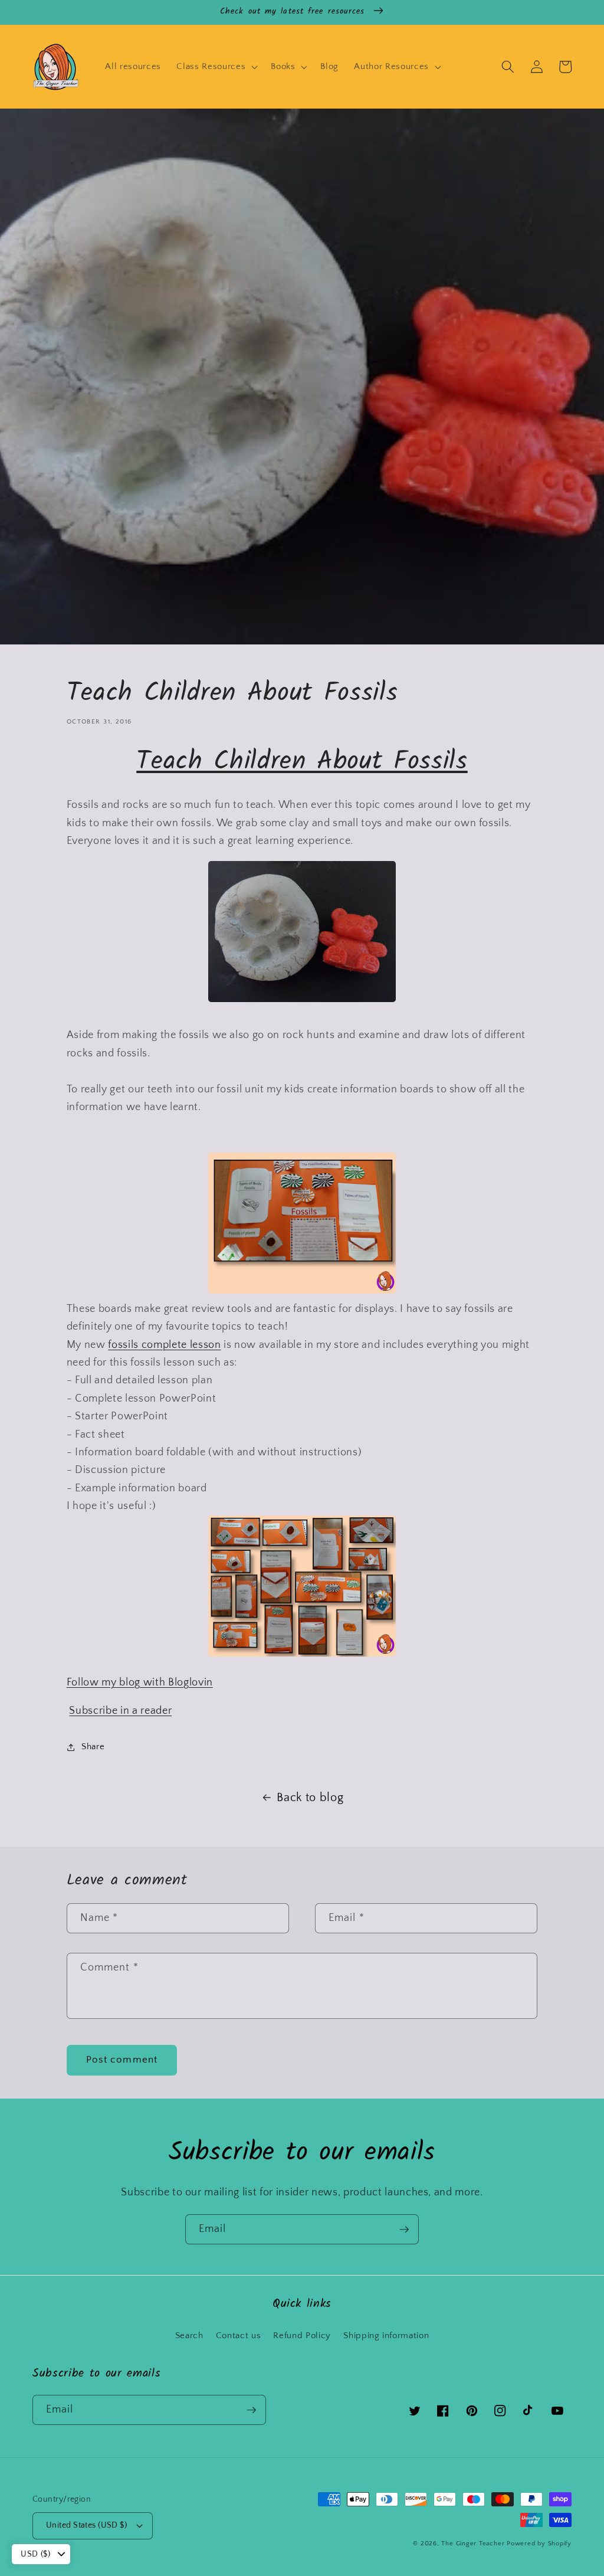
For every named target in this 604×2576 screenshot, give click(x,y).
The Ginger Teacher (473, 2544)
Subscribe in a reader (120, 1711)
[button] (216, 67)
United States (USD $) (86, 2525)
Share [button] (93, 1747)
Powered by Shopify (539, 2544)
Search (189, 2336)
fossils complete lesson (164, 1345)
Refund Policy (302, 2336)
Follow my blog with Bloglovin (140, 1683)
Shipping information (386, 2336)
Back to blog (310, 1798)
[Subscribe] (404, 2230)
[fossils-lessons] (302, 1291)
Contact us (239, 2336)
